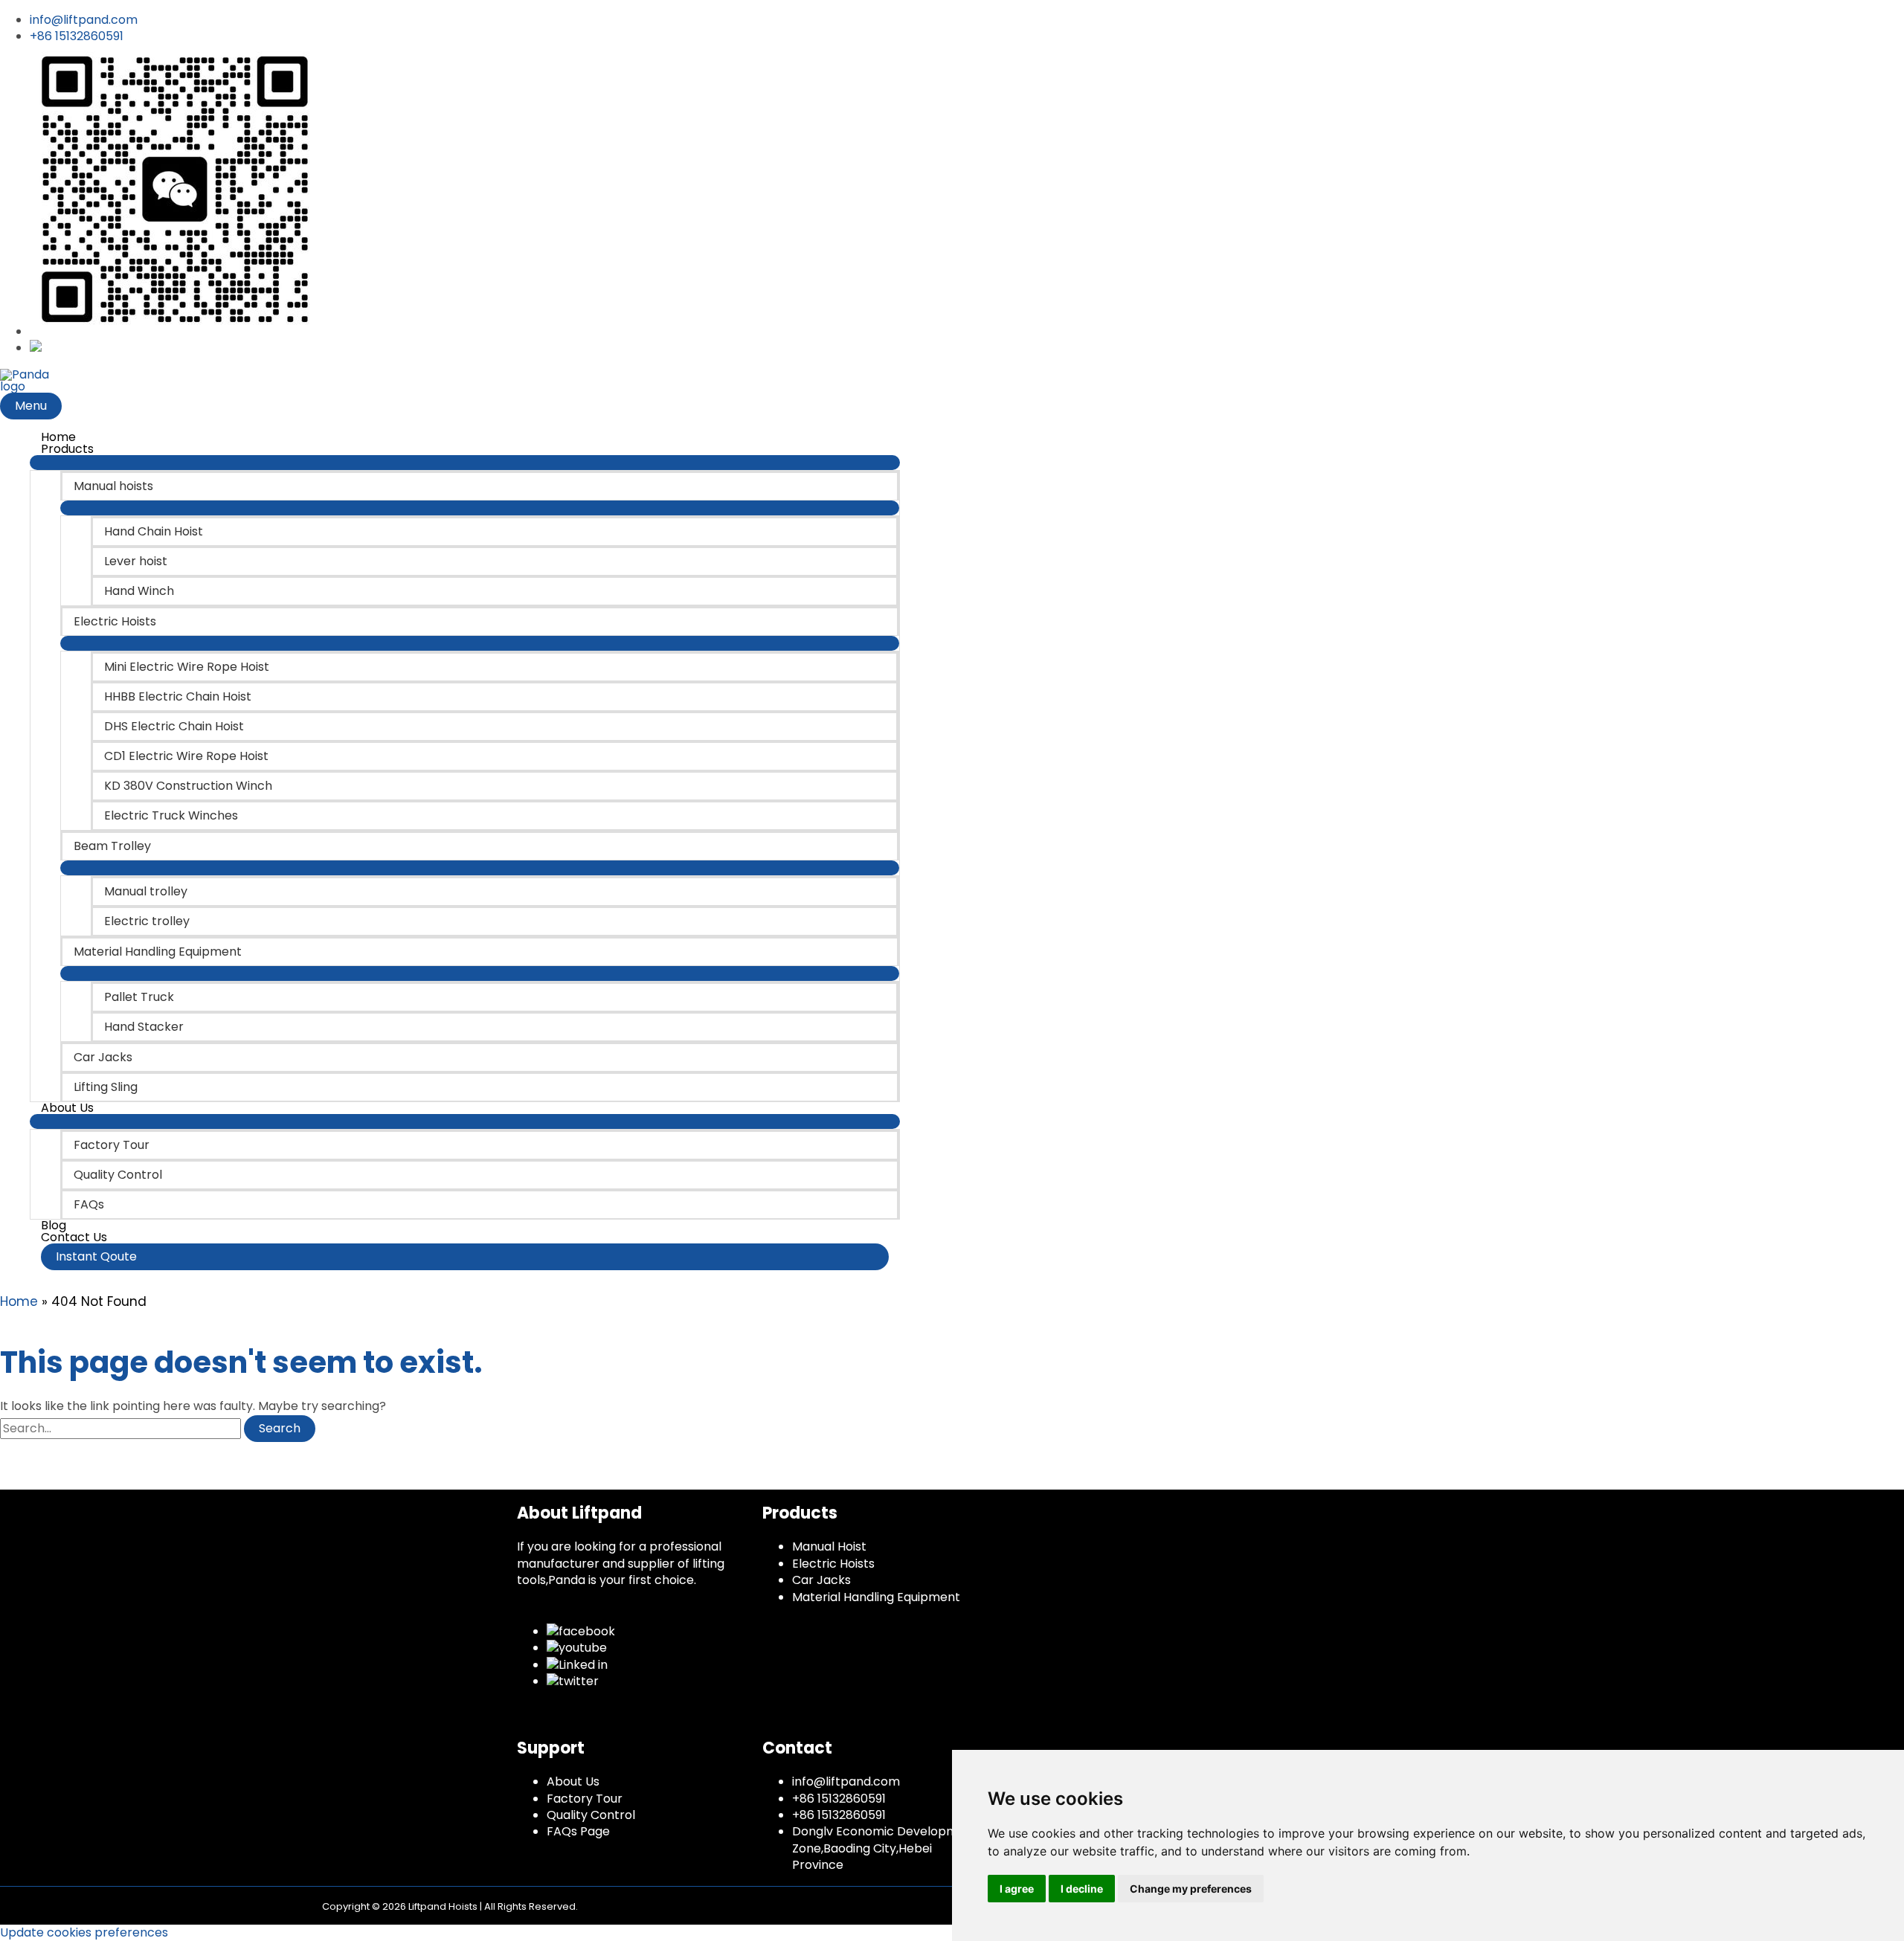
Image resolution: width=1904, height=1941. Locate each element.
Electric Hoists (833, 1564)
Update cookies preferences (84, 1932)
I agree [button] (1017, 1889)
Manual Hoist (829, 1546)
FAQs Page (578, 1831)
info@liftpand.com (846, 1781)
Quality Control (591, 1815)
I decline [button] (1082, 1889)
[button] (465, 1257)
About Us (573, 1781)
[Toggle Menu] (465, 463)
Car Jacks (821, 1580)
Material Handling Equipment (876, 1597)
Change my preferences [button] (1191, 1889)
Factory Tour (585, 1799)
